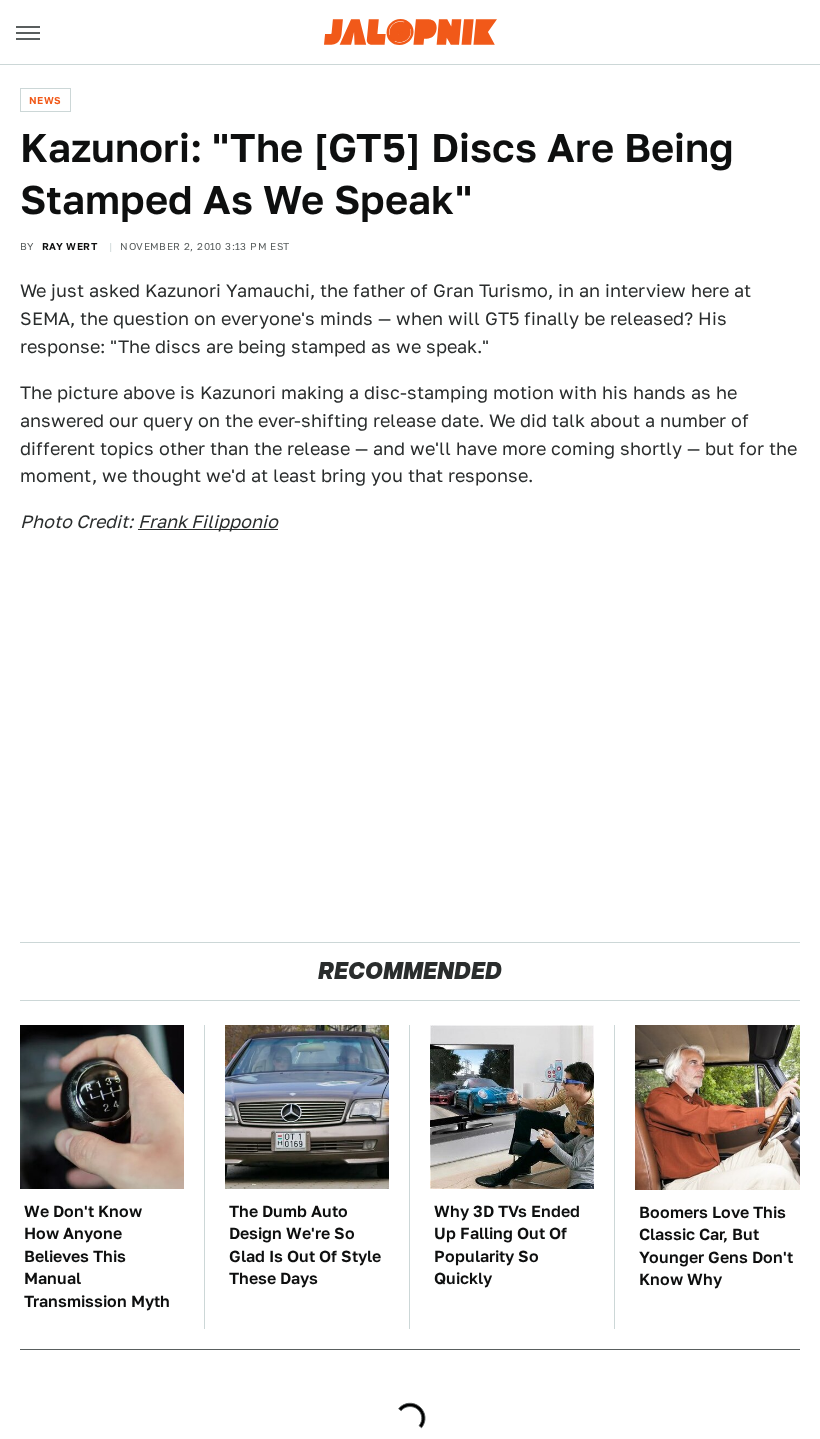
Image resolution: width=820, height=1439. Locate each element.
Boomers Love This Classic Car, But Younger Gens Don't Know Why (716, 1246)
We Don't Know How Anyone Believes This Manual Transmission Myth (97, 1256)
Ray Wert (69, 246)
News (45, 100)
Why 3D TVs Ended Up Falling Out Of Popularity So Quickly (507, 1245)
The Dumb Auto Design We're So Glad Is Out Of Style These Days (305, 1245)
